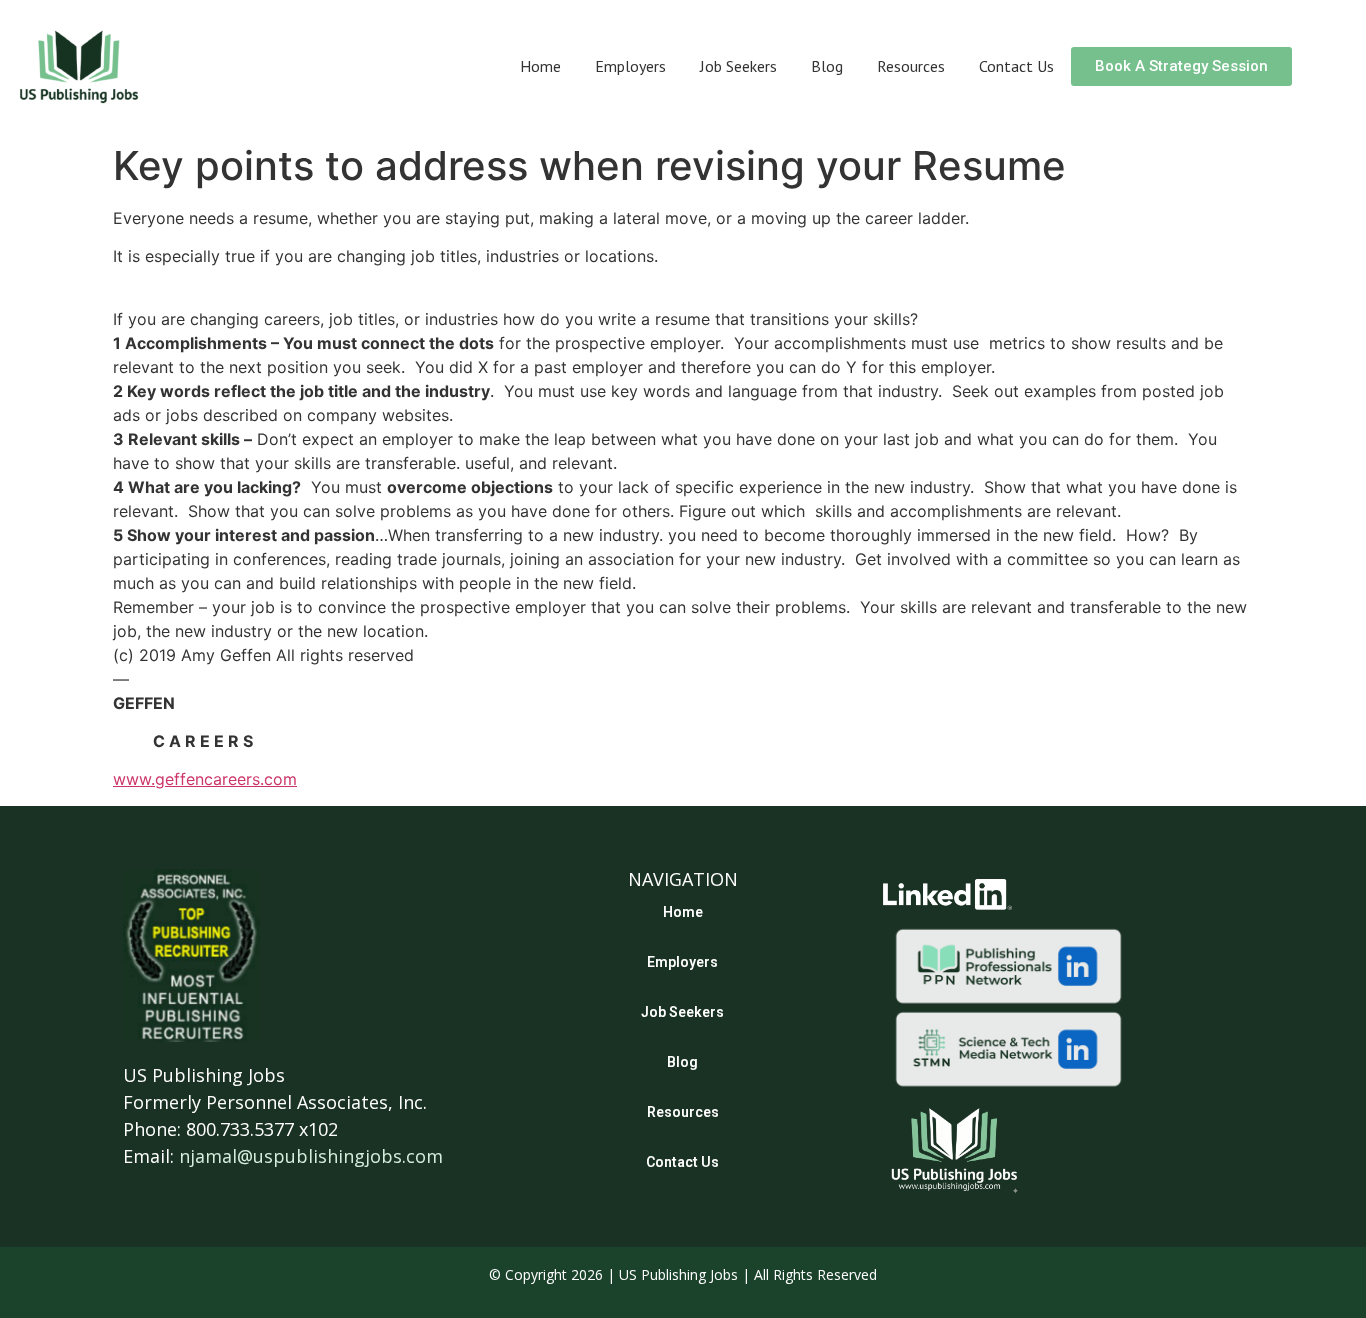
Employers (630, 66)
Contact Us (1016, 66)
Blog (827, 66)
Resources (911, 66)
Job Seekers (738, 66)
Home (540, 66)
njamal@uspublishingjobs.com (311, 1156)
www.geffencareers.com (205, 779)
